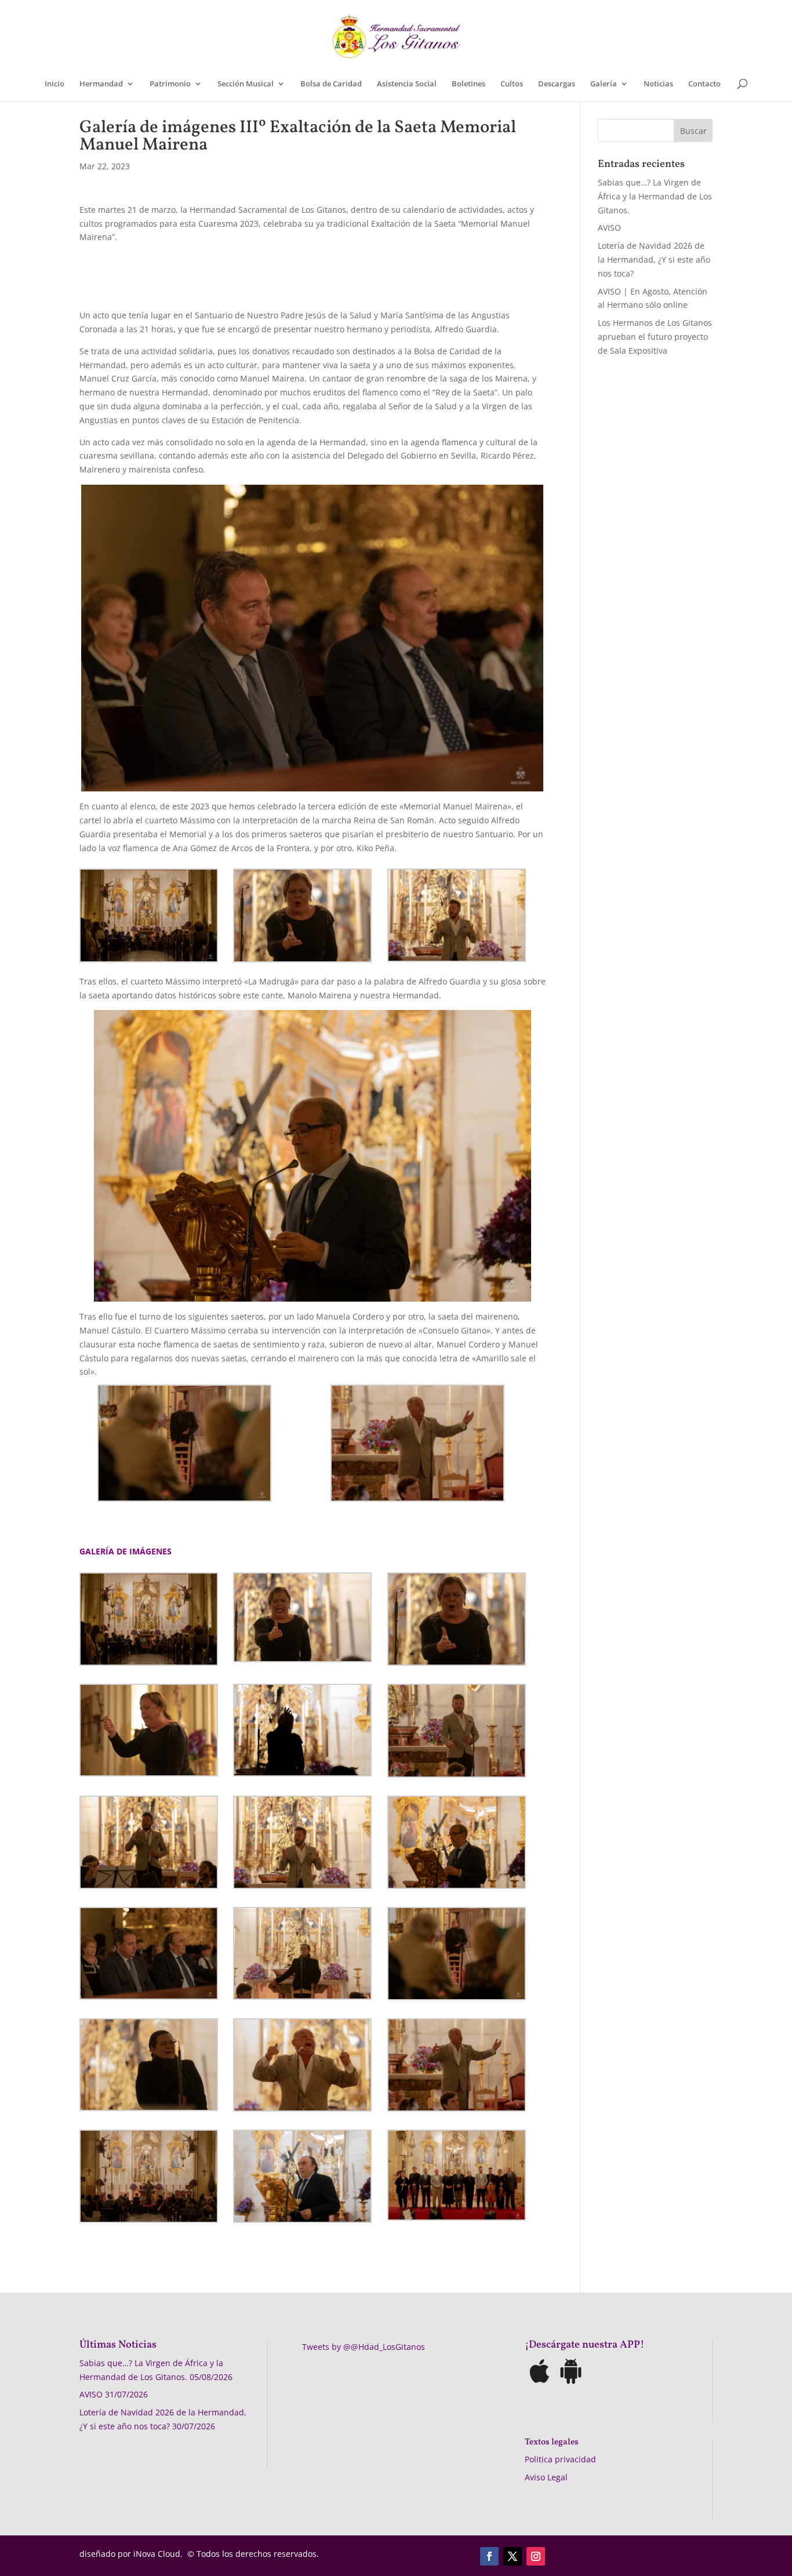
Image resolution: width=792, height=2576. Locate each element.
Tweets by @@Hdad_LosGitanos (364, 2347)
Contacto (704, 84)
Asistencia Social (407, 84)
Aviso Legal (546, 2477)
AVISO (609, 228)
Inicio (55, 84)
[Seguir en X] (513, 2556)
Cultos (512, 84)
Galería (604, 84)
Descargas (557, 84)
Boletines (468, 84)
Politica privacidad (560, 2459)
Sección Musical (246, 84)
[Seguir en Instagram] (536, 2556)
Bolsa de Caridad (331, 84)
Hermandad (101, 84)
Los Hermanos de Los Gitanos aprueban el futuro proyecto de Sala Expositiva (655, 337)
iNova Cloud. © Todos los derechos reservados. (226, 2554)
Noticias (658, 84)
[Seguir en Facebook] (489, 2556)
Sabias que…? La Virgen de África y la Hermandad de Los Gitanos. (655, 196)
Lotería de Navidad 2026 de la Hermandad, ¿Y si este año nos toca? (654, 259)
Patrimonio (170, 84)
